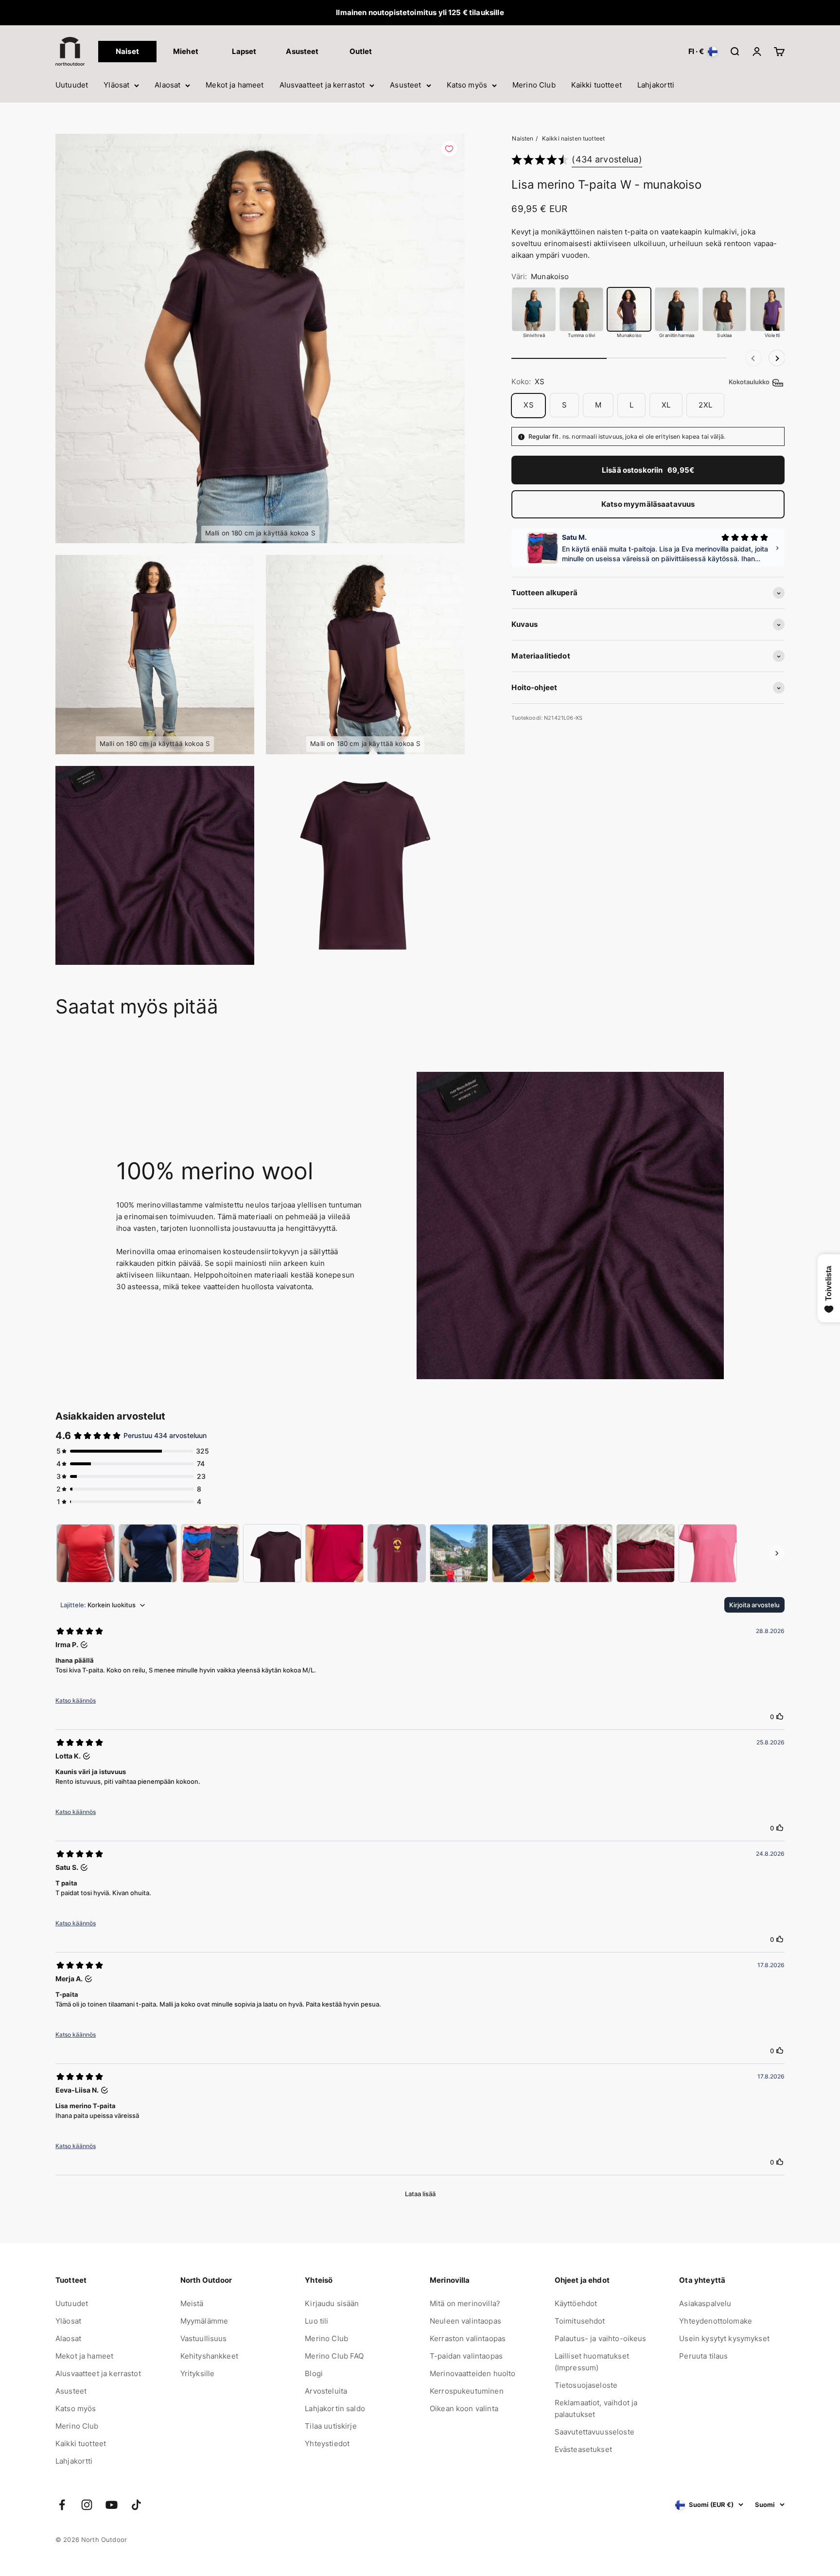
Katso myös (467, 85)
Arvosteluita (326, 2391)
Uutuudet (72, 85)
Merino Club (534, 85)
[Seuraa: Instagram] (87, 2505)
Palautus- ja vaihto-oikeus (601, 2338)
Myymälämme (204, 2321)
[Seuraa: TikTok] (136, 2505)
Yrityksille (198, 2373)
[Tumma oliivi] (581, 309)
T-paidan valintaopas (466, 2356)
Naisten (523, 138)
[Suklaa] (724, 309)
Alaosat (167, 85)
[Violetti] (772, 309)
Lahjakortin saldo (335, 2408)
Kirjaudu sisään (332, 2303)
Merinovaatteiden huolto (472, 2373)
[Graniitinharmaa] (677, 309)
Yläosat (116, 85)
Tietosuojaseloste (586, 2385)
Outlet (361, 51)
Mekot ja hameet (235, 85)
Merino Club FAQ (334, 2356)
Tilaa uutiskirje (331, 2426)
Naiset (127, 51)
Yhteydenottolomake (716, 2321)
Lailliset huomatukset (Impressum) (592, 2362)
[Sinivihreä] (534, 309)
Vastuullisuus (204, 2338)
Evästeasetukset (583, 2449)
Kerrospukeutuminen (467, 2391)
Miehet (186, 51)
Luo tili (316, 2321)
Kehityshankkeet (209, 2356)
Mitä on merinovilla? (465, 2303)
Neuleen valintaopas (465, 2321)
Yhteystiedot (327, 2443)
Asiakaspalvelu (705, 2303)
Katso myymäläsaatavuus (648, 504)
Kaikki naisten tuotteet (573, 138)
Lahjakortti (656, 85)
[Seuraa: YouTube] (112, 2505)
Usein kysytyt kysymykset (724, 2338)
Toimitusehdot (580, 2321)
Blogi (314, 2373)
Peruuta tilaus (703, 2356)
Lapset (244, 51)
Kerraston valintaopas (468, 2338)
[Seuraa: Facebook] (62, 2505)
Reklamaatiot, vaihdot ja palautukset (596, 2408)
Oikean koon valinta (464, 2408)
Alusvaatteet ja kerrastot (322, 85)
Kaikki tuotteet (596, 85)
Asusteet (405, 85)
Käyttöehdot (576, 2303)
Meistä (192, 2303)
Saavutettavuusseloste (595, 2432)
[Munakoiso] (629, 309)
